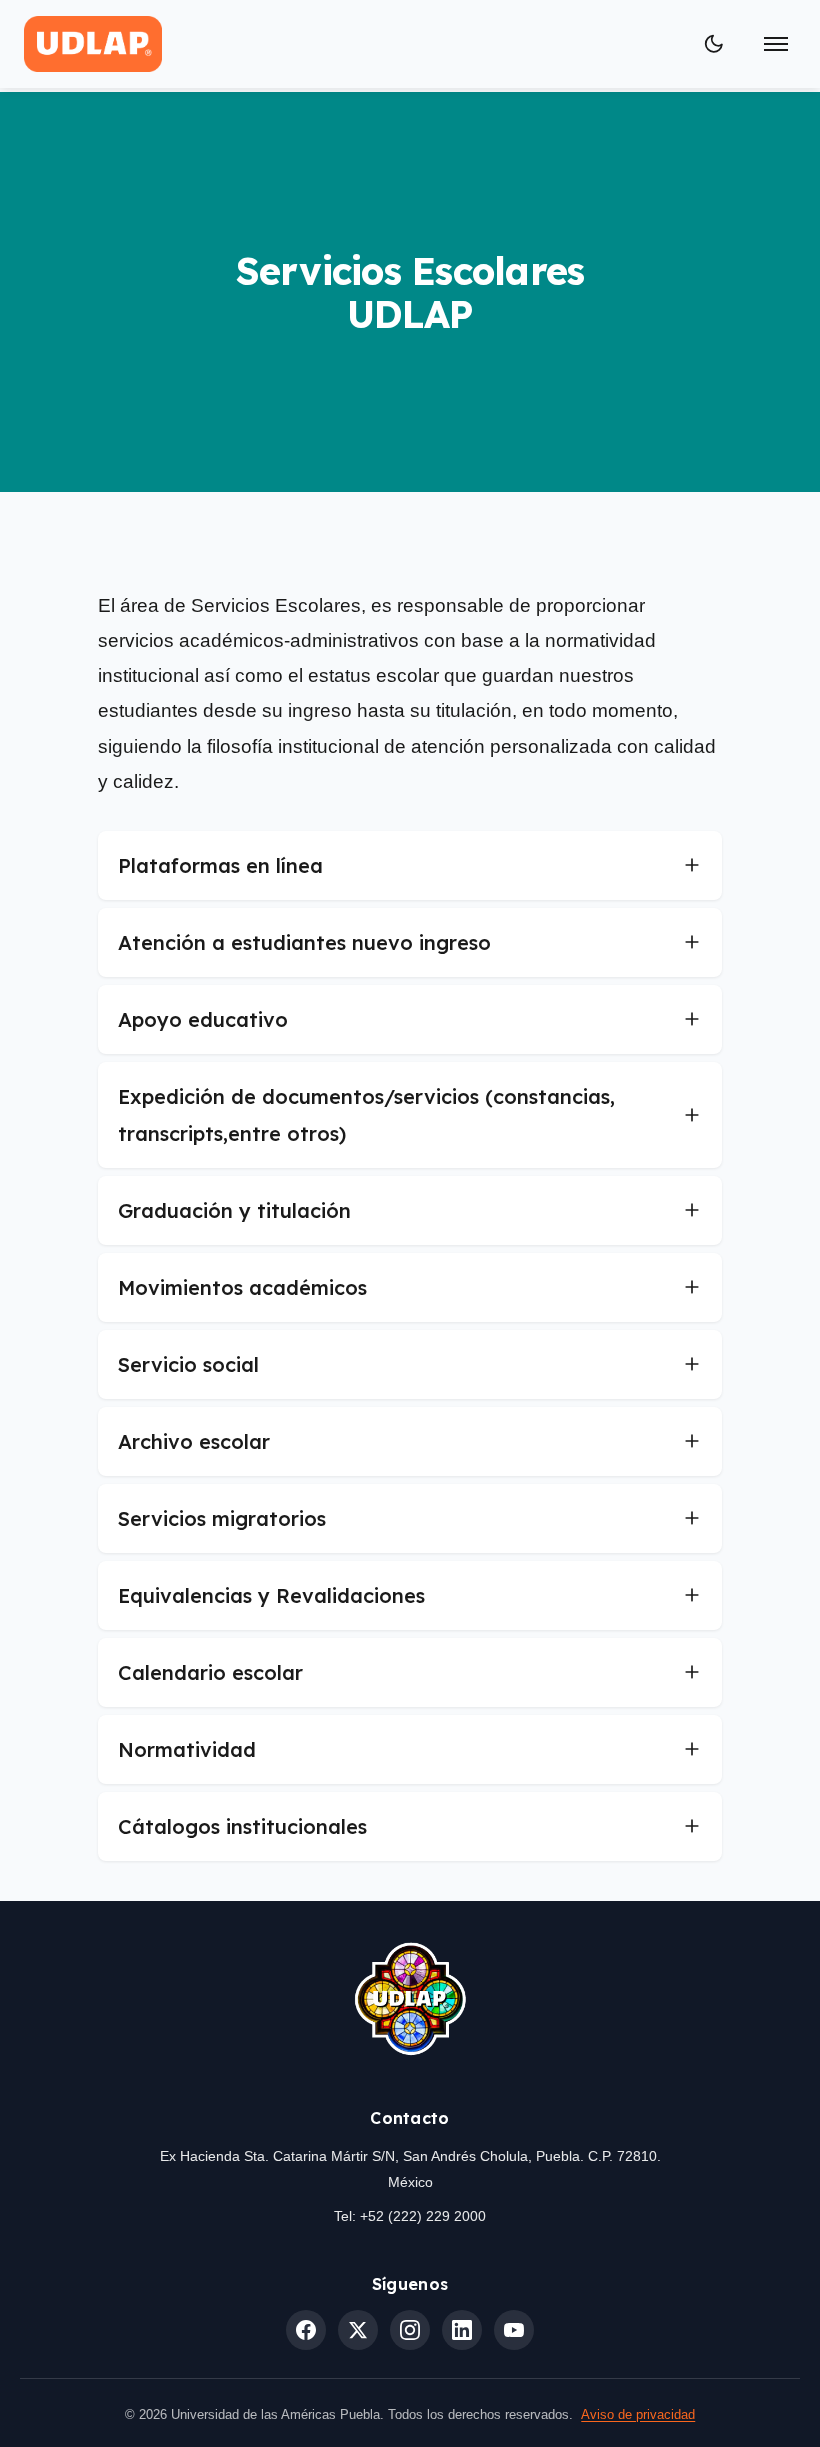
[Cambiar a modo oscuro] (714, 44)
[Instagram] (410, 2330)
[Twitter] (358, 2330)
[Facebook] (306, 2330)
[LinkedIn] (462, 2330)
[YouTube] (514, 2330)
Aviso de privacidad (638, 2414)
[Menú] (776, 44)
